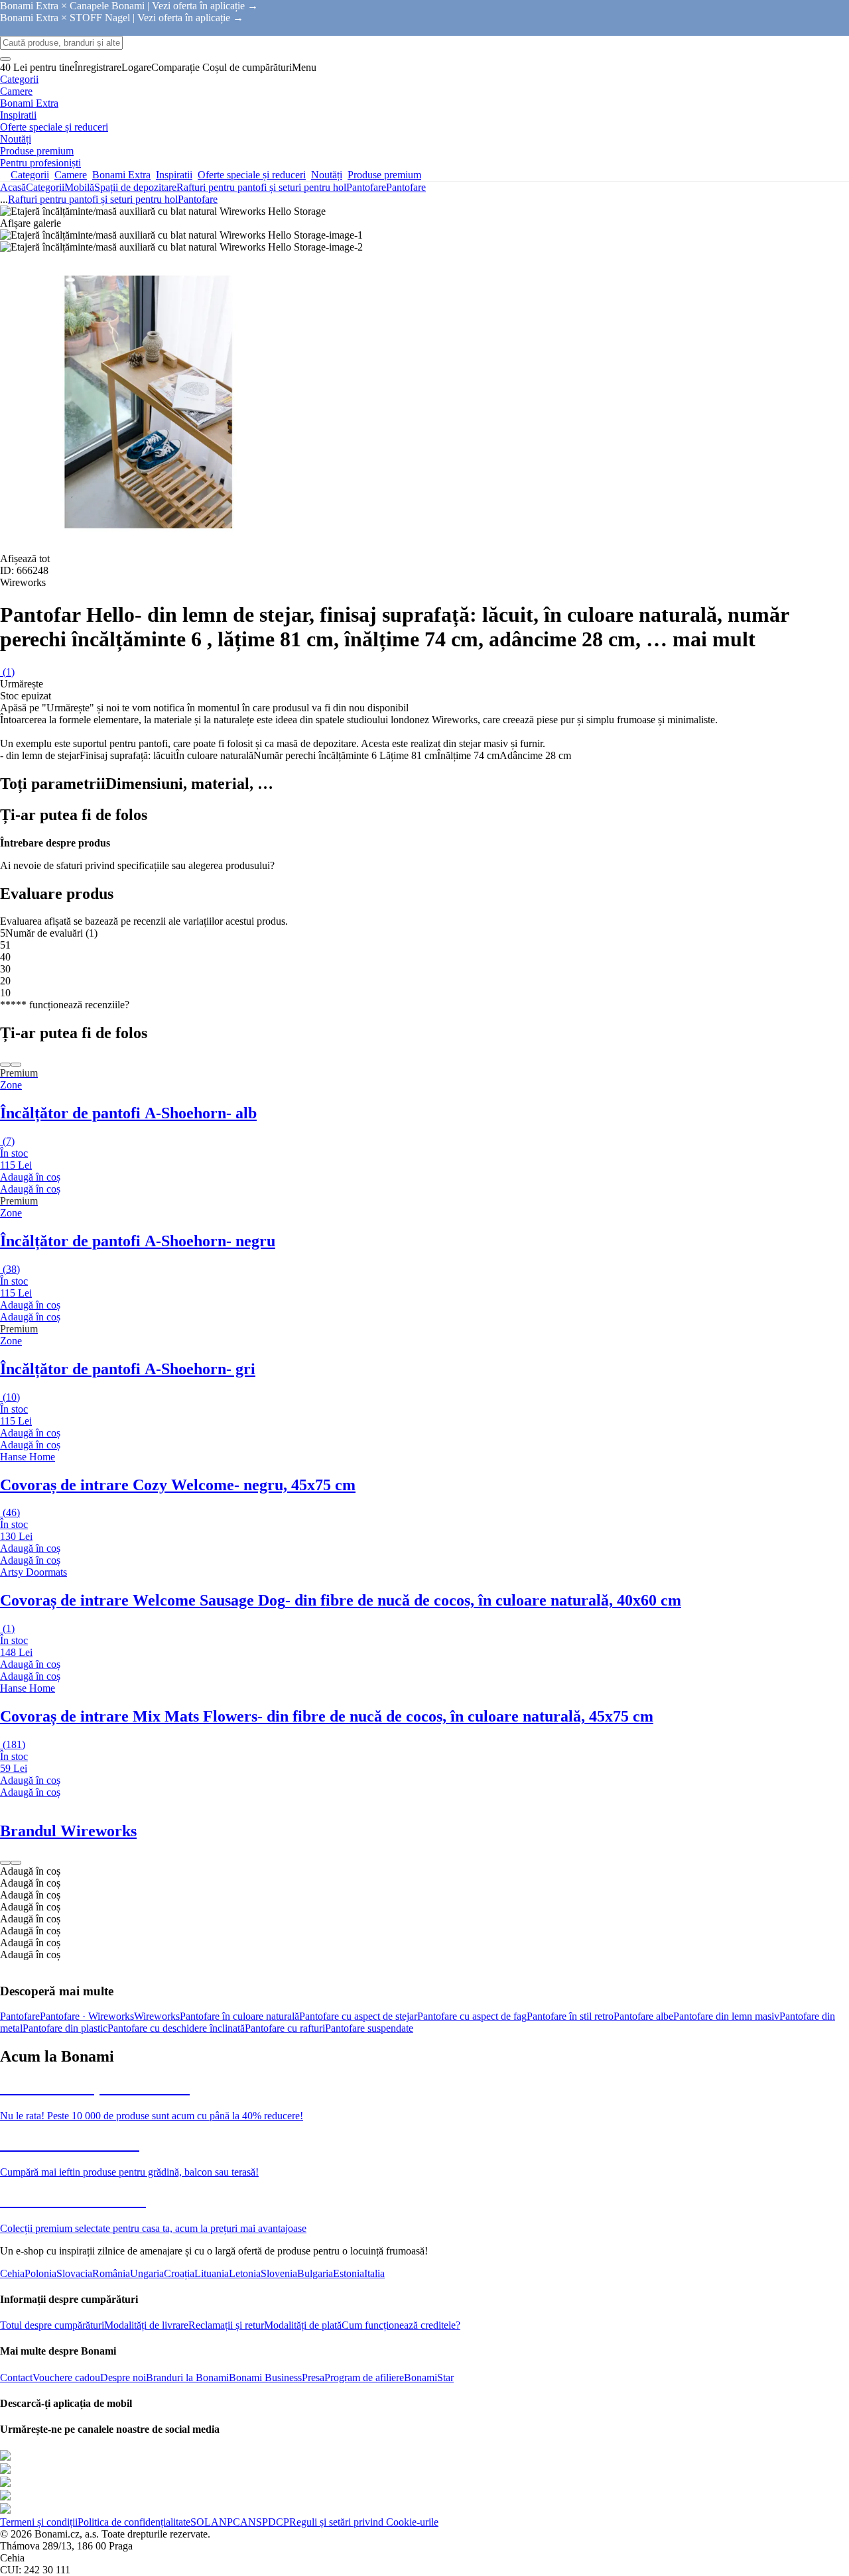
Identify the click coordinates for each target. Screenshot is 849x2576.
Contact (16, 2377)
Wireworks (157, 2016)
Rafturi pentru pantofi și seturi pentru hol (261, 187)
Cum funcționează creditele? (401, 2325)
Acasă (13, 187)
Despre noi (123, 2377)
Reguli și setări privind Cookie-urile (364, 2522)
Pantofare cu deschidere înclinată (176, 2028)
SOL (201, 2522)
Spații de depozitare (135, 187)
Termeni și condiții (39, 2522)
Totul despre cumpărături (52, 2325)
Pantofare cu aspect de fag (472, 2016)
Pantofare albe (643, 2016)
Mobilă (79, 187)
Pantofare (406, 187)
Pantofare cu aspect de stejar (358, 2016)
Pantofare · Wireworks (87, 2016)
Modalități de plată (303, 2325)
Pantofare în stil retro (570, 2016)
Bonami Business (265, 2377)
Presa (313, 2377)
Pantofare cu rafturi (285, 2028)
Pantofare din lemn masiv (726, 2016)
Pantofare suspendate (369, 2028)
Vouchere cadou (66, 2377)
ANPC (226, 2522)
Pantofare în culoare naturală (239, 2016)
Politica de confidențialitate (134, 2522)
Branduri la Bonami (187, 2377)
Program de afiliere (364, 2377)
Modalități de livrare (146, 2325)
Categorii (45, 187)
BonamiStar (429, 2377)
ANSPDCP (265, 2522)
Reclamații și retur (226, 2325)
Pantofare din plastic (65, 2028)
